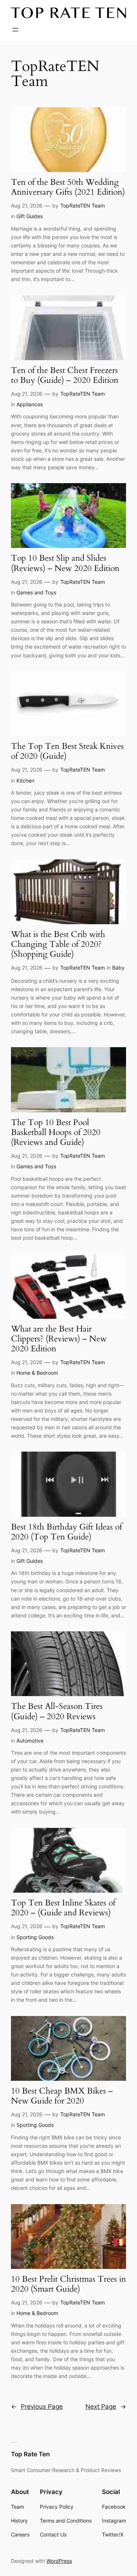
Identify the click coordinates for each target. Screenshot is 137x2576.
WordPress (59, 2561)
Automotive (30, 1741)
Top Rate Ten (30, 2454)
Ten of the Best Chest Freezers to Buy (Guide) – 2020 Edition (65, 376)
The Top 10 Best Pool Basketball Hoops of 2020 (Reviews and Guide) (56, 1133)
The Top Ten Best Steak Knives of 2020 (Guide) (67, 751)
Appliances (30, 404)
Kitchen (25, 781)
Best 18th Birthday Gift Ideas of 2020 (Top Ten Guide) (66, 1532)
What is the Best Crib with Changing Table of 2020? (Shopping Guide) (58, 945)
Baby (118, 968)
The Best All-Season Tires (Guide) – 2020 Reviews (57, 1711)
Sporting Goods (35, 1937)
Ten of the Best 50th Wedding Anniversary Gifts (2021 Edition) (68, 187)
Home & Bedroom (37, 1373)
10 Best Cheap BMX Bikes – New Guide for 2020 (62, 2096)
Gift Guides (30, 216)
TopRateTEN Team (83, 206)
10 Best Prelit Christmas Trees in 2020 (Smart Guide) (68, 2284)
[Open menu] (15, 30)
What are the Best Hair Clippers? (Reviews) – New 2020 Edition (59, 1339)
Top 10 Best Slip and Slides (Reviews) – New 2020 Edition (65, 563)
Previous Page (37, 2407)
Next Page (106, 2407)
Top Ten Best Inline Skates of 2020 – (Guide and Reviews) (63, 1908)
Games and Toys (36, 592)
